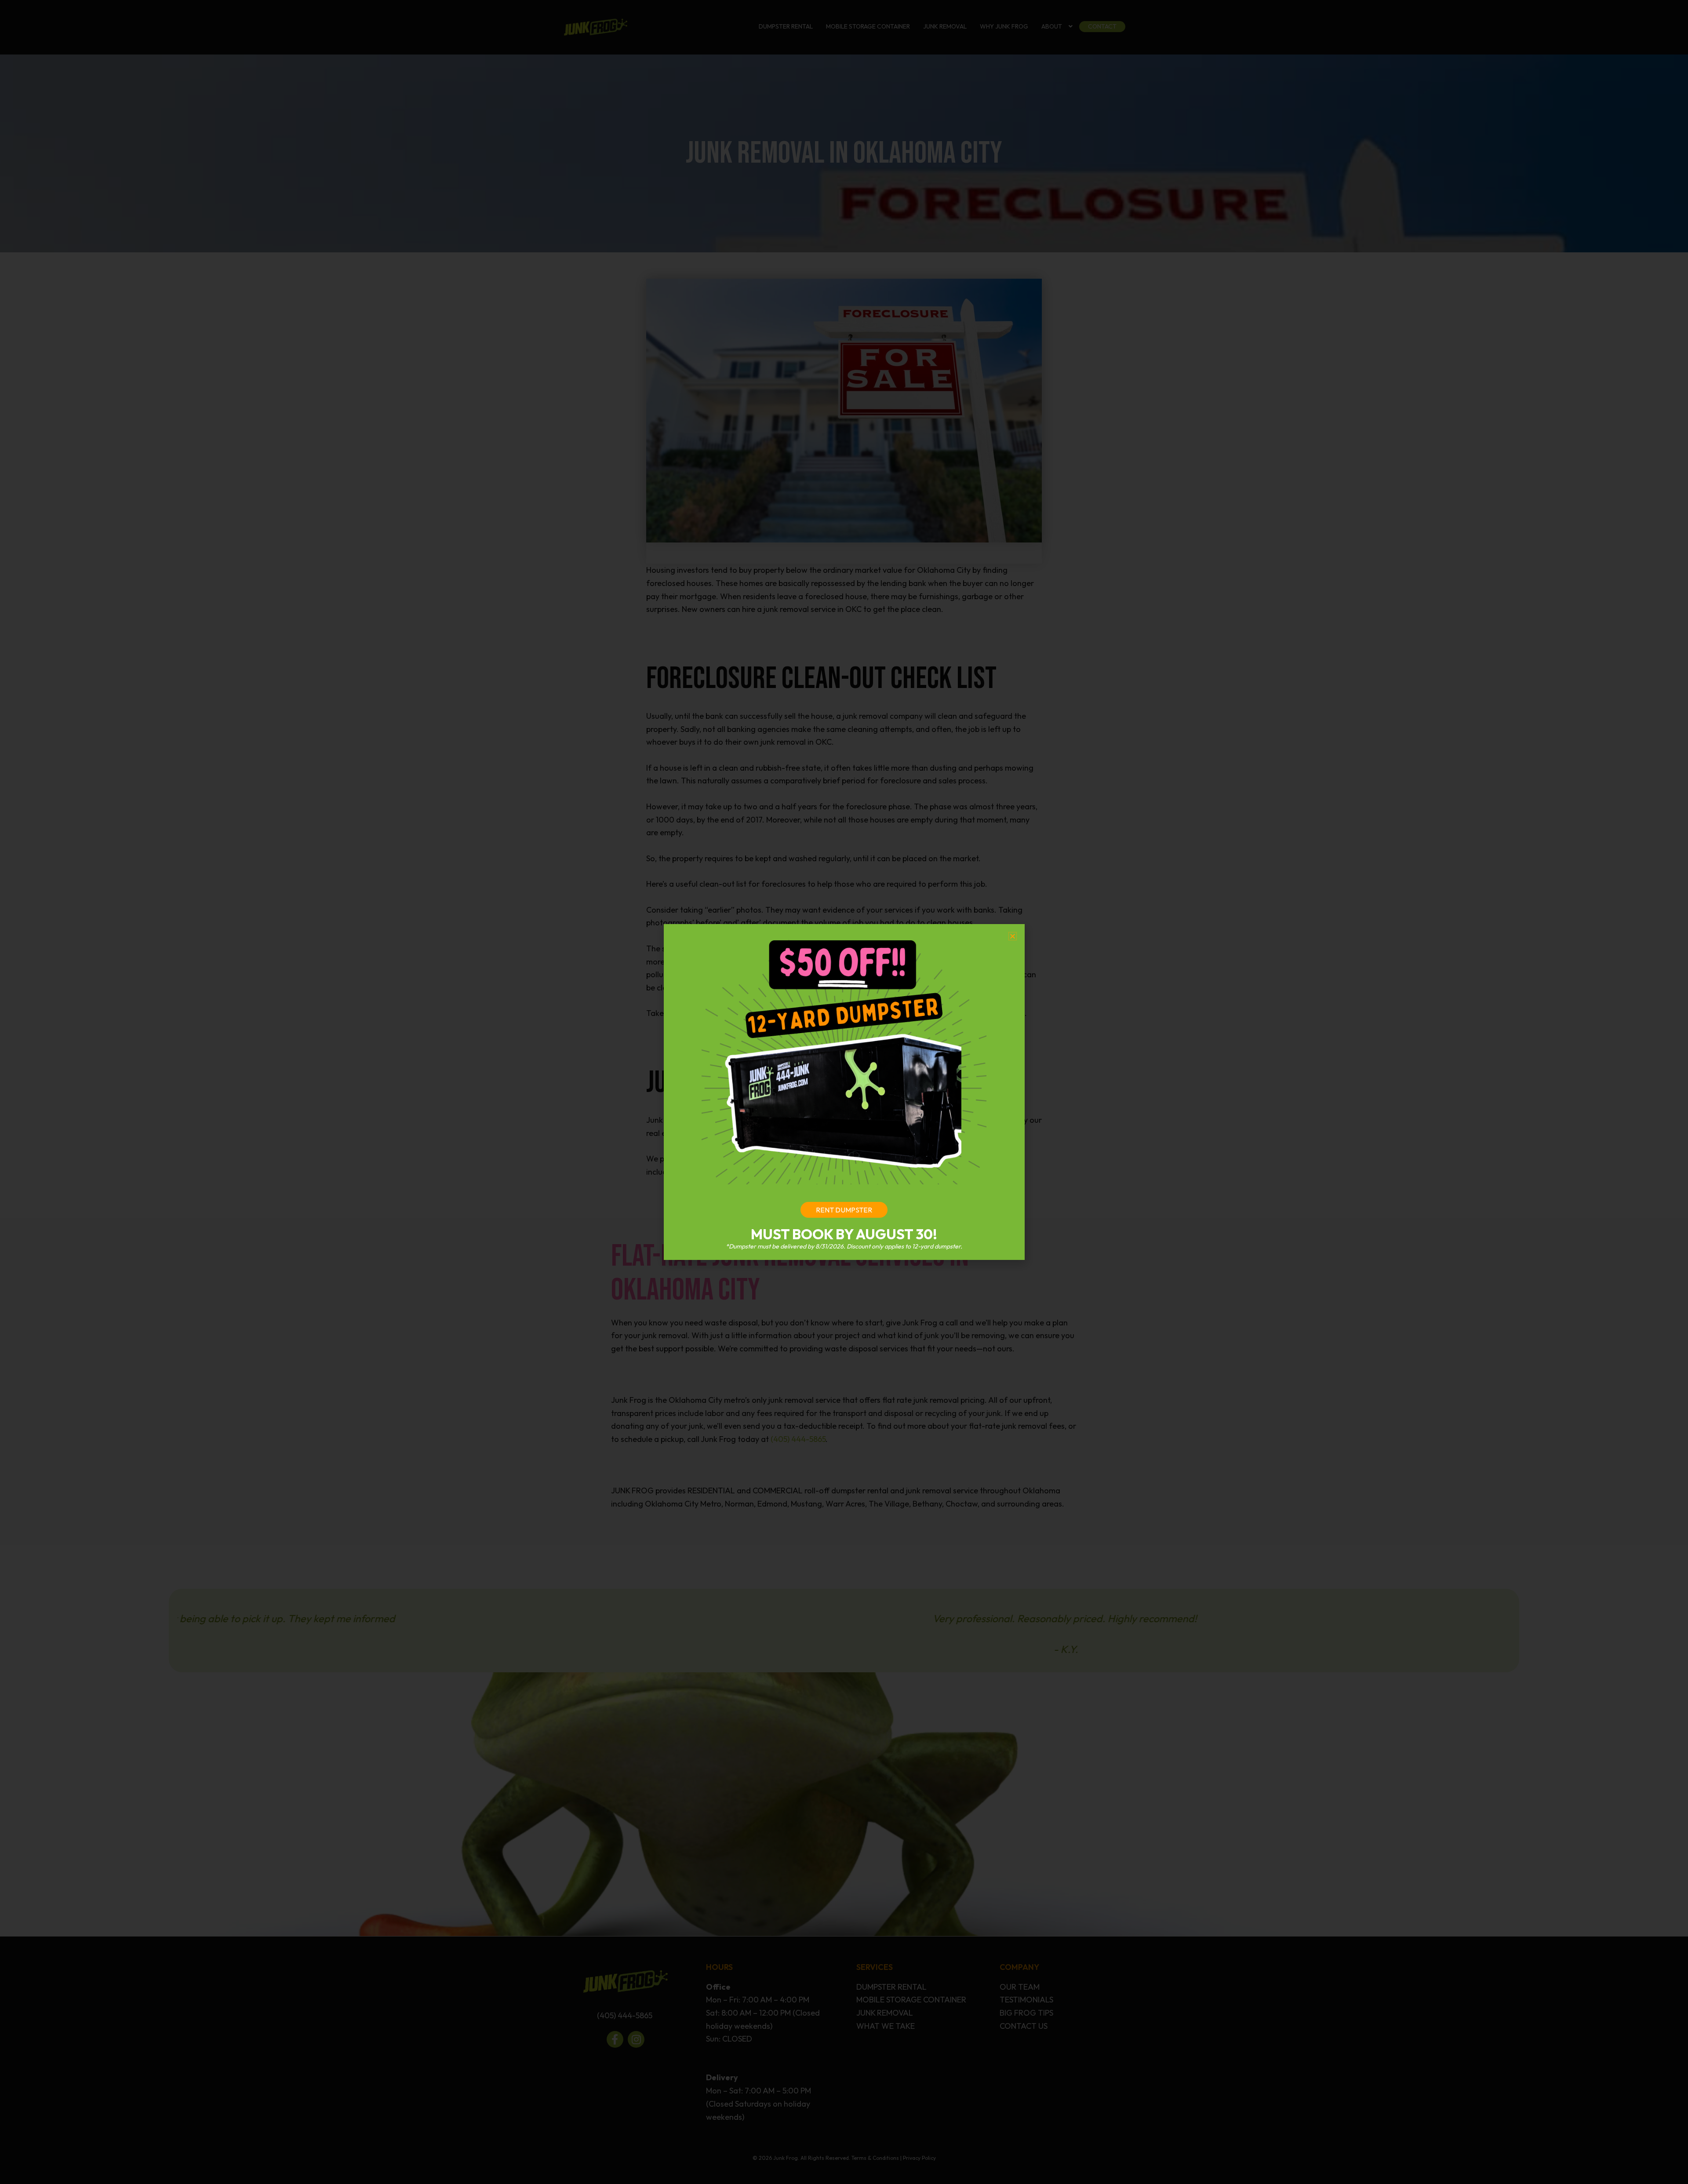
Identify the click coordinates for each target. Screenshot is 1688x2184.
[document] (844, 1092)
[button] (1013, 936)
